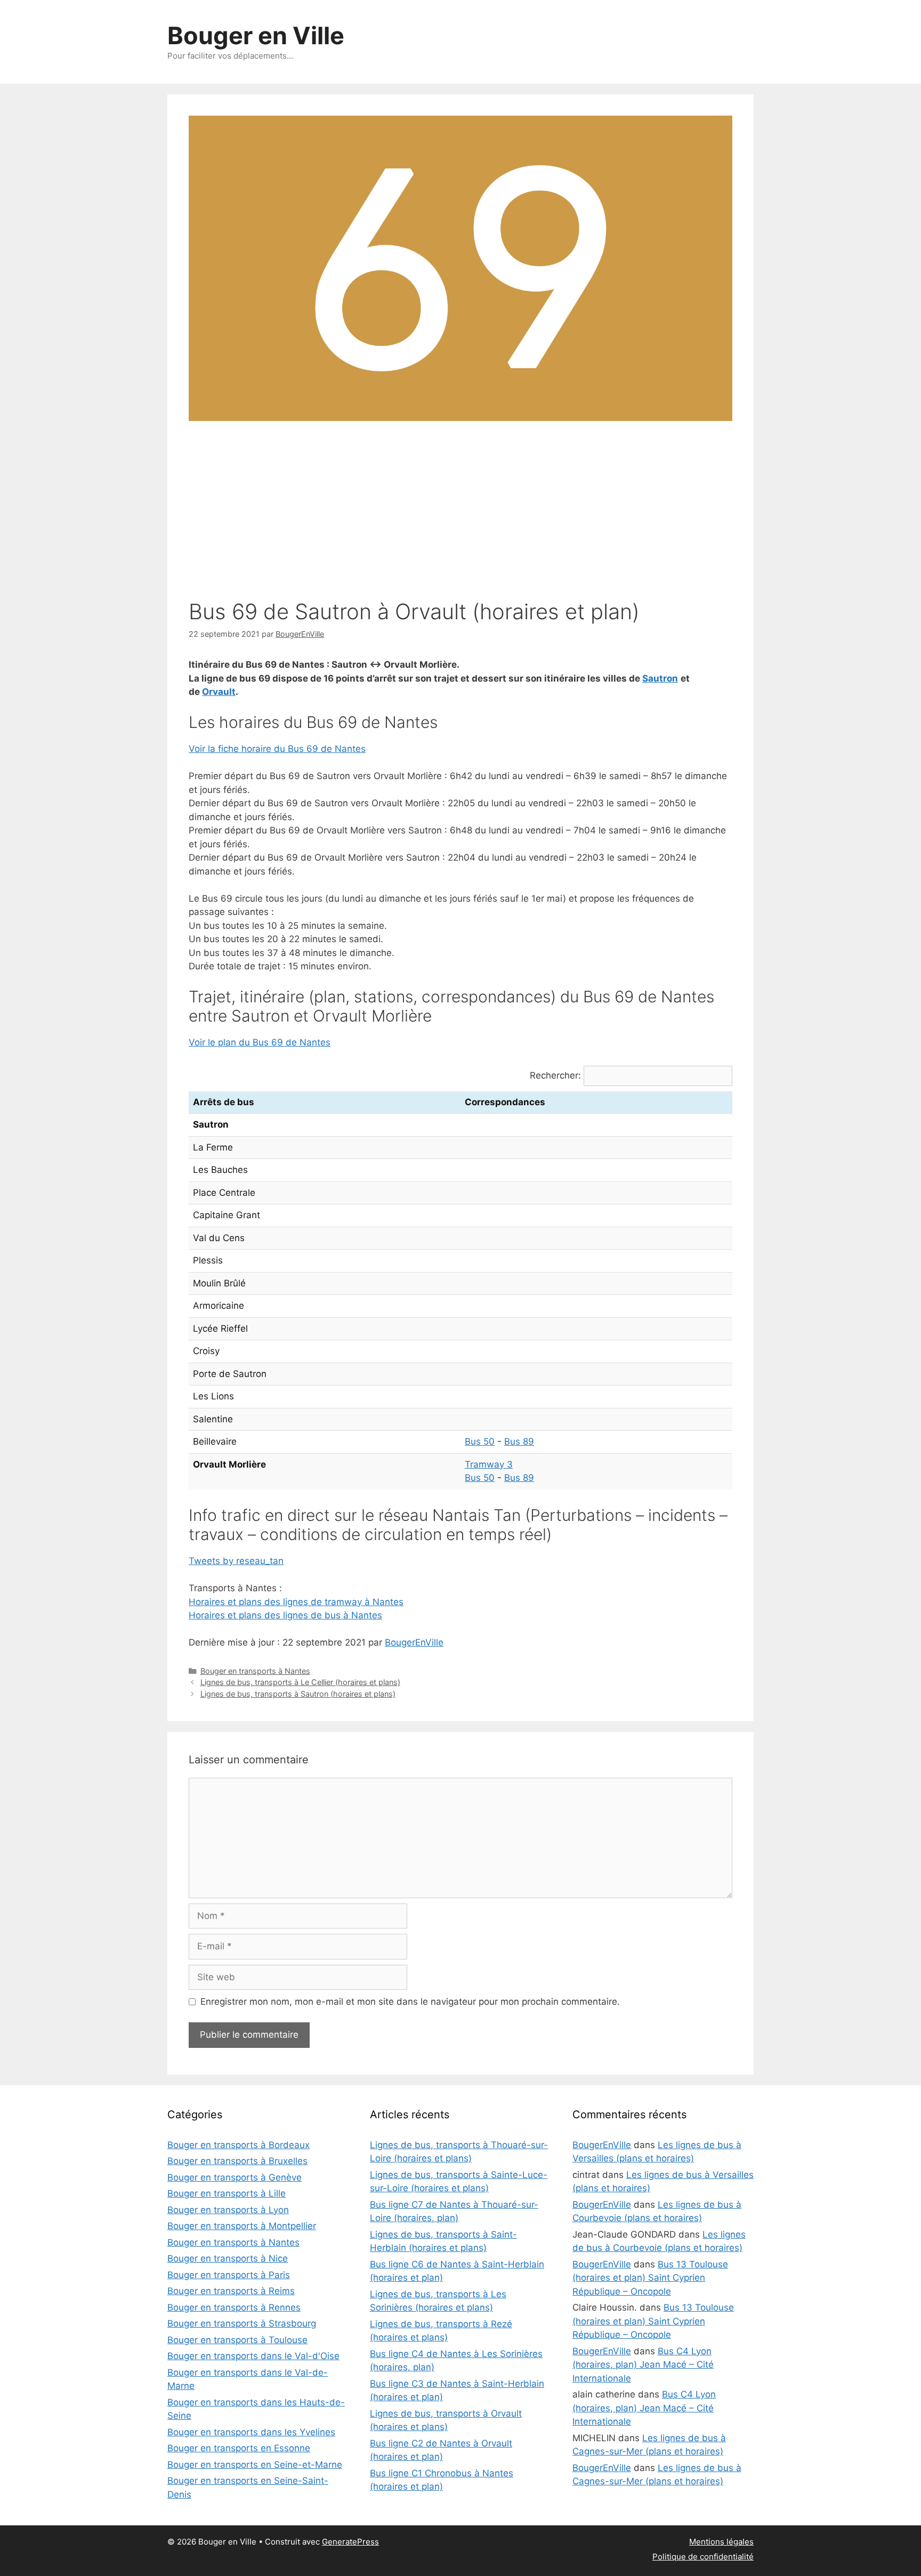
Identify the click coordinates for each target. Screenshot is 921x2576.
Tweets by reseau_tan (236, 1561)
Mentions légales (721, 2542)
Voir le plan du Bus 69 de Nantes (260, 1042)
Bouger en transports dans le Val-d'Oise (253, 2356)
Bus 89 (519, 1441)
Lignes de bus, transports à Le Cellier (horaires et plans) (300, 1682)
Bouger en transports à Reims (231, 2291)
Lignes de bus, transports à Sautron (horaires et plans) (298, 1694)
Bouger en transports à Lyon (228, 2210)
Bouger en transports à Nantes (255, 1671)
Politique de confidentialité (703, 2557)
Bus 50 (480, 1441)
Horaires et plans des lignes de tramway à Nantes (296, 1602)
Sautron (660, 678)
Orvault (219, 692)
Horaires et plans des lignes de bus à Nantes (285, 1615)
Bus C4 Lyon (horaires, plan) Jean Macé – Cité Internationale (643, 2365)
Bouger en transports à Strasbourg (242, 2323)
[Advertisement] (461, 514)
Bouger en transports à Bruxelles (237, 2161)
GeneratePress (350, 2542)
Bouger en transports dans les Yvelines (251, 2432)
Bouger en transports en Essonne (239, 2448)
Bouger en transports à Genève (235, 2177)
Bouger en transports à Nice (228, 2258)
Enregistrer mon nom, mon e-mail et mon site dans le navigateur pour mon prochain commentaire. (410, 2002)
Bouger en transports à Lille (227, 2193)
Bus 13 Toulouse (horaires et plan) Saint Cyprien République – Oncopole (650, 2278)
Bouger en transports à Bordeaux (239, 2145)
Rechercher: (555, 1075)
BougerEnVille (414, 1642)
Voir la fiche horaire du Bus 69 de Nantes (277, 749)
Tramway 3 (489, 1464)
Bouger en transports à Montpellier (242, 2226)
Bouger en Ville (256, 35)
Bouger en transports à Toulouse (237, 2340)
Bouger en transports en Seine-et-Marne (255, 2465)
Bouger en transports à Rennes (234, 2307)
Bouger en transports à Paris (229, 2275)
